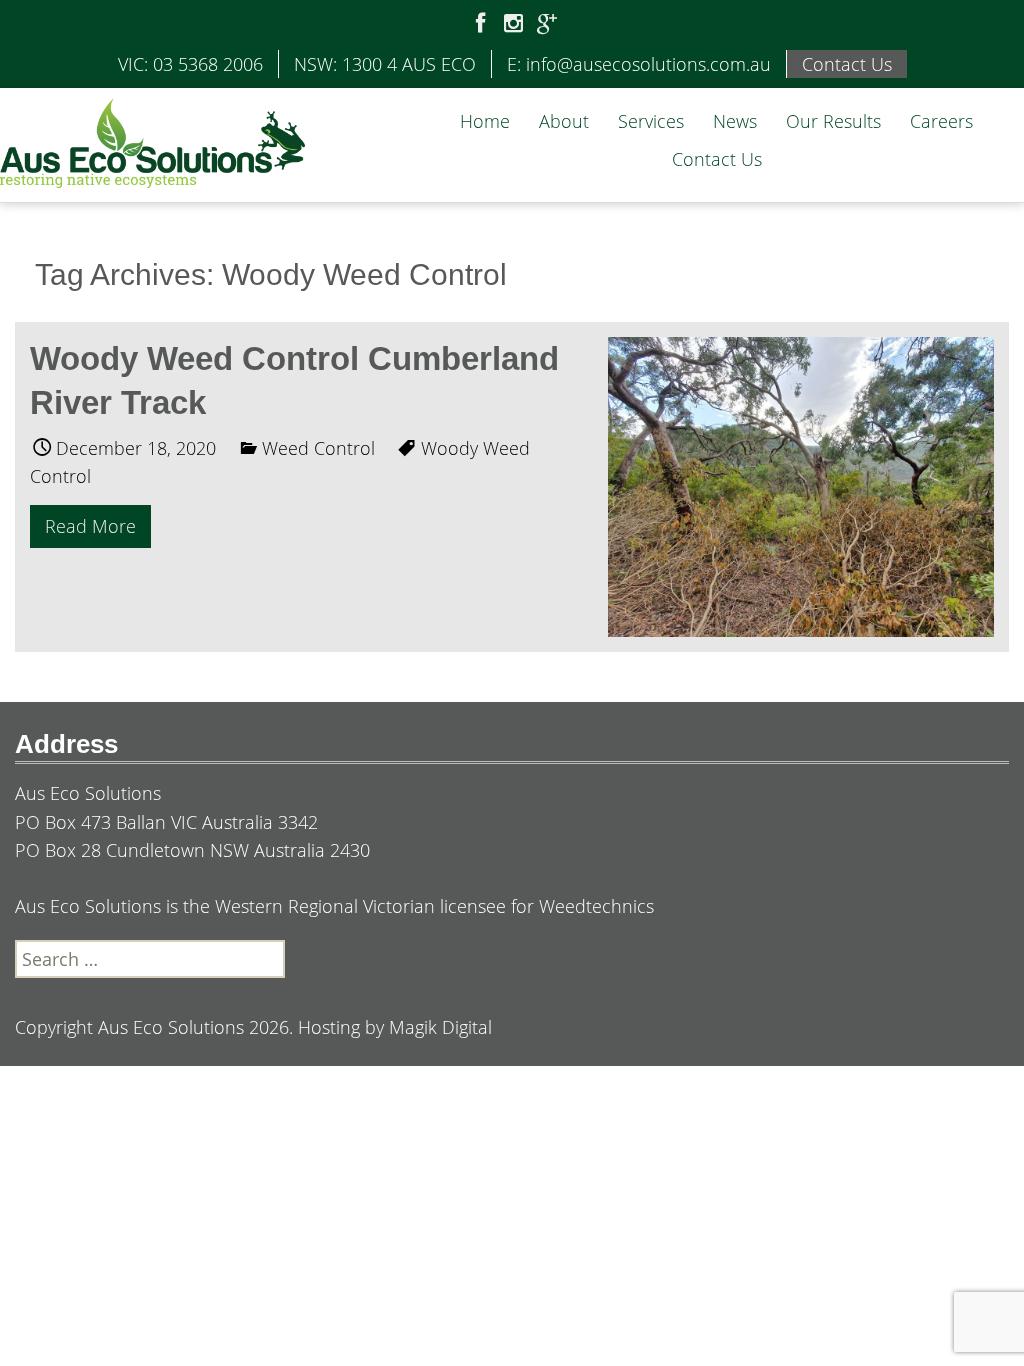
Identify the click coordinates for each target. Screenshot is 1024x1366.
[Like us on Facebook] (481, 25)
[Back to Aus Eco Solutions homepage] (152, 141)
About (564, 121)
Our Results (833, 121)
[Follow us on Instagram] (514, 25)
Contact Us (717, 159)
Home (485, 121)
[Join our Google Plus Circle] (547, 25)
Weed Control (318, 448)
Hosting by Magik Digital (395, 1027)
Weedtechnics (596, 906)
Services (651, 121)
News (735, 121)
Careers (941, 121)
